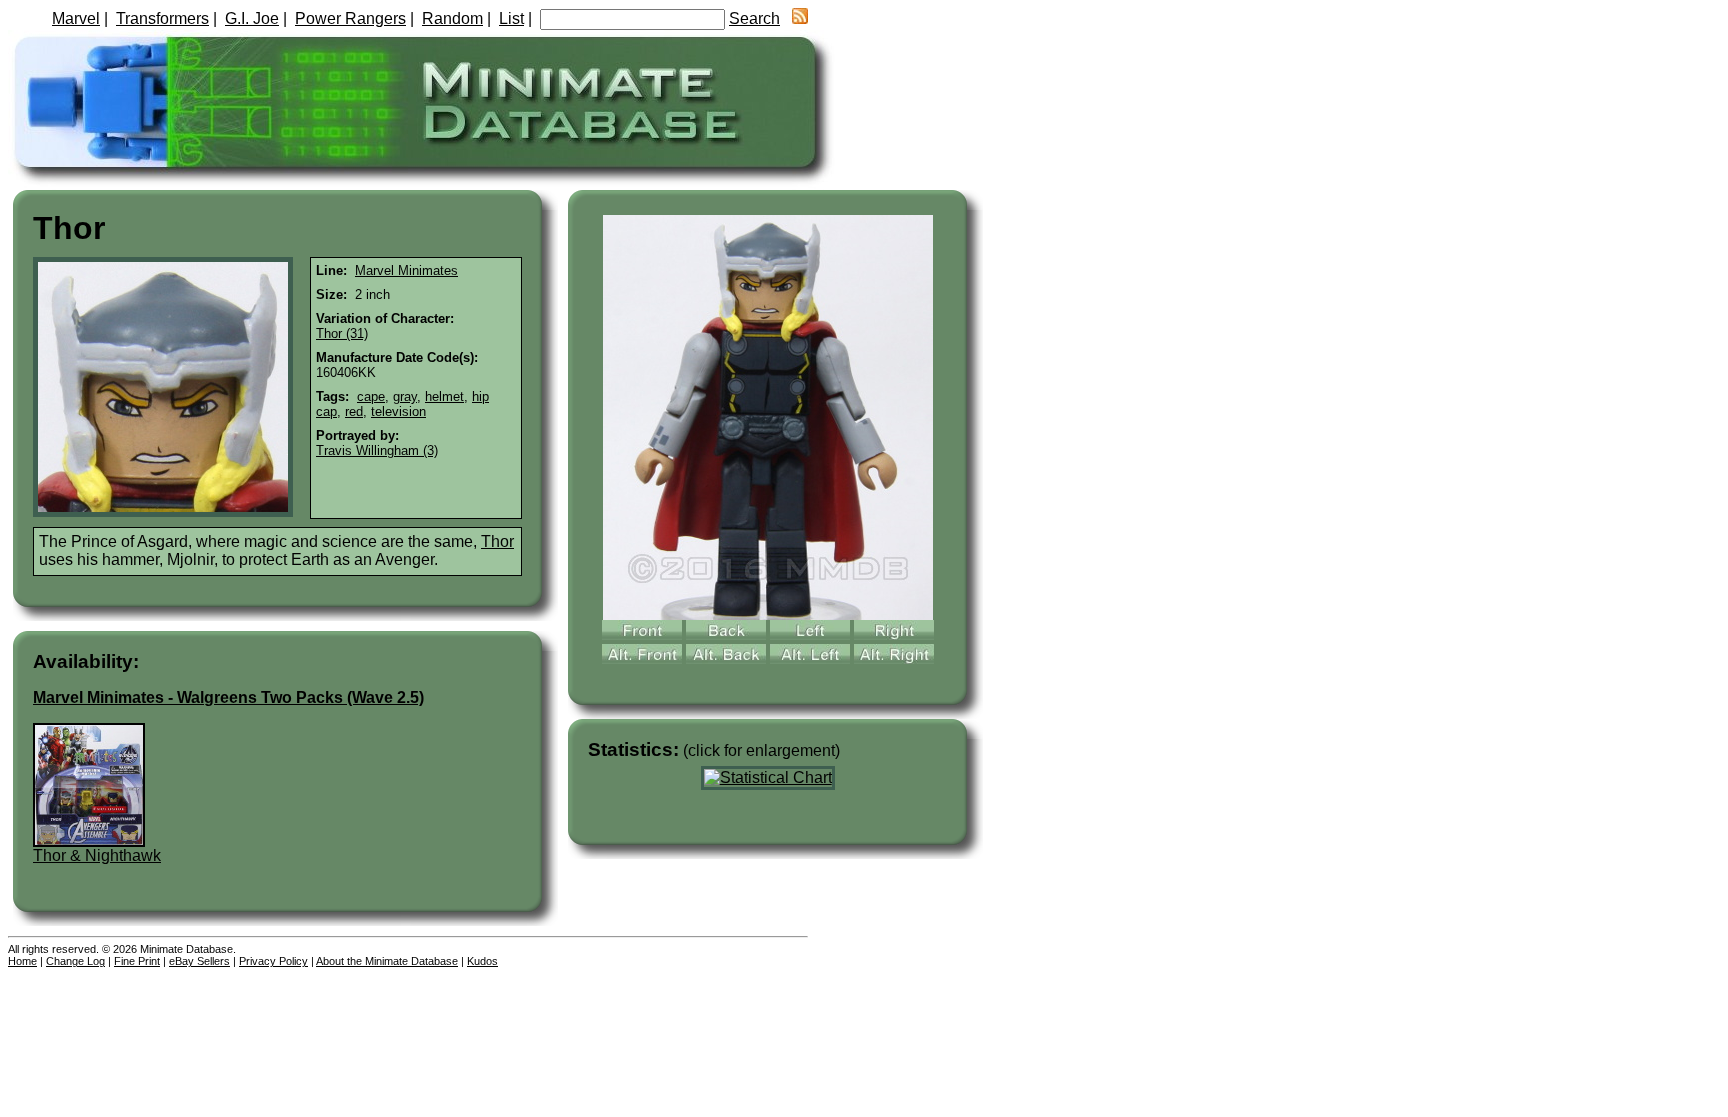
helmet (444, 396)
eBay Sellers (199, 961)
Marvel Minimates (406, 270)
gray (405, 396)
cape (371, 396)
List (511, 18)
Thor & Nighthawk (97, 855)
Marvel (76, 18)
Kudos (482, 961)
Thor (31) (342, 333)
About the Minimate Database (387, 961)
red (354, 411)
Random (452, 18)
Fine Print (137, 961)
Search (754, 18)
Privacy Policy (273, 961)
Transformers (162, 18)
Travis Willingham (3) (377, 450)
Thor (497, 541)
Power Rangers (350, 18)
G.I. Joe (252, 18)
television (398, 411)
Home (22, 961)
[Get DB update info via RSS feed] (800, 18)
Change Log (75, 961)
